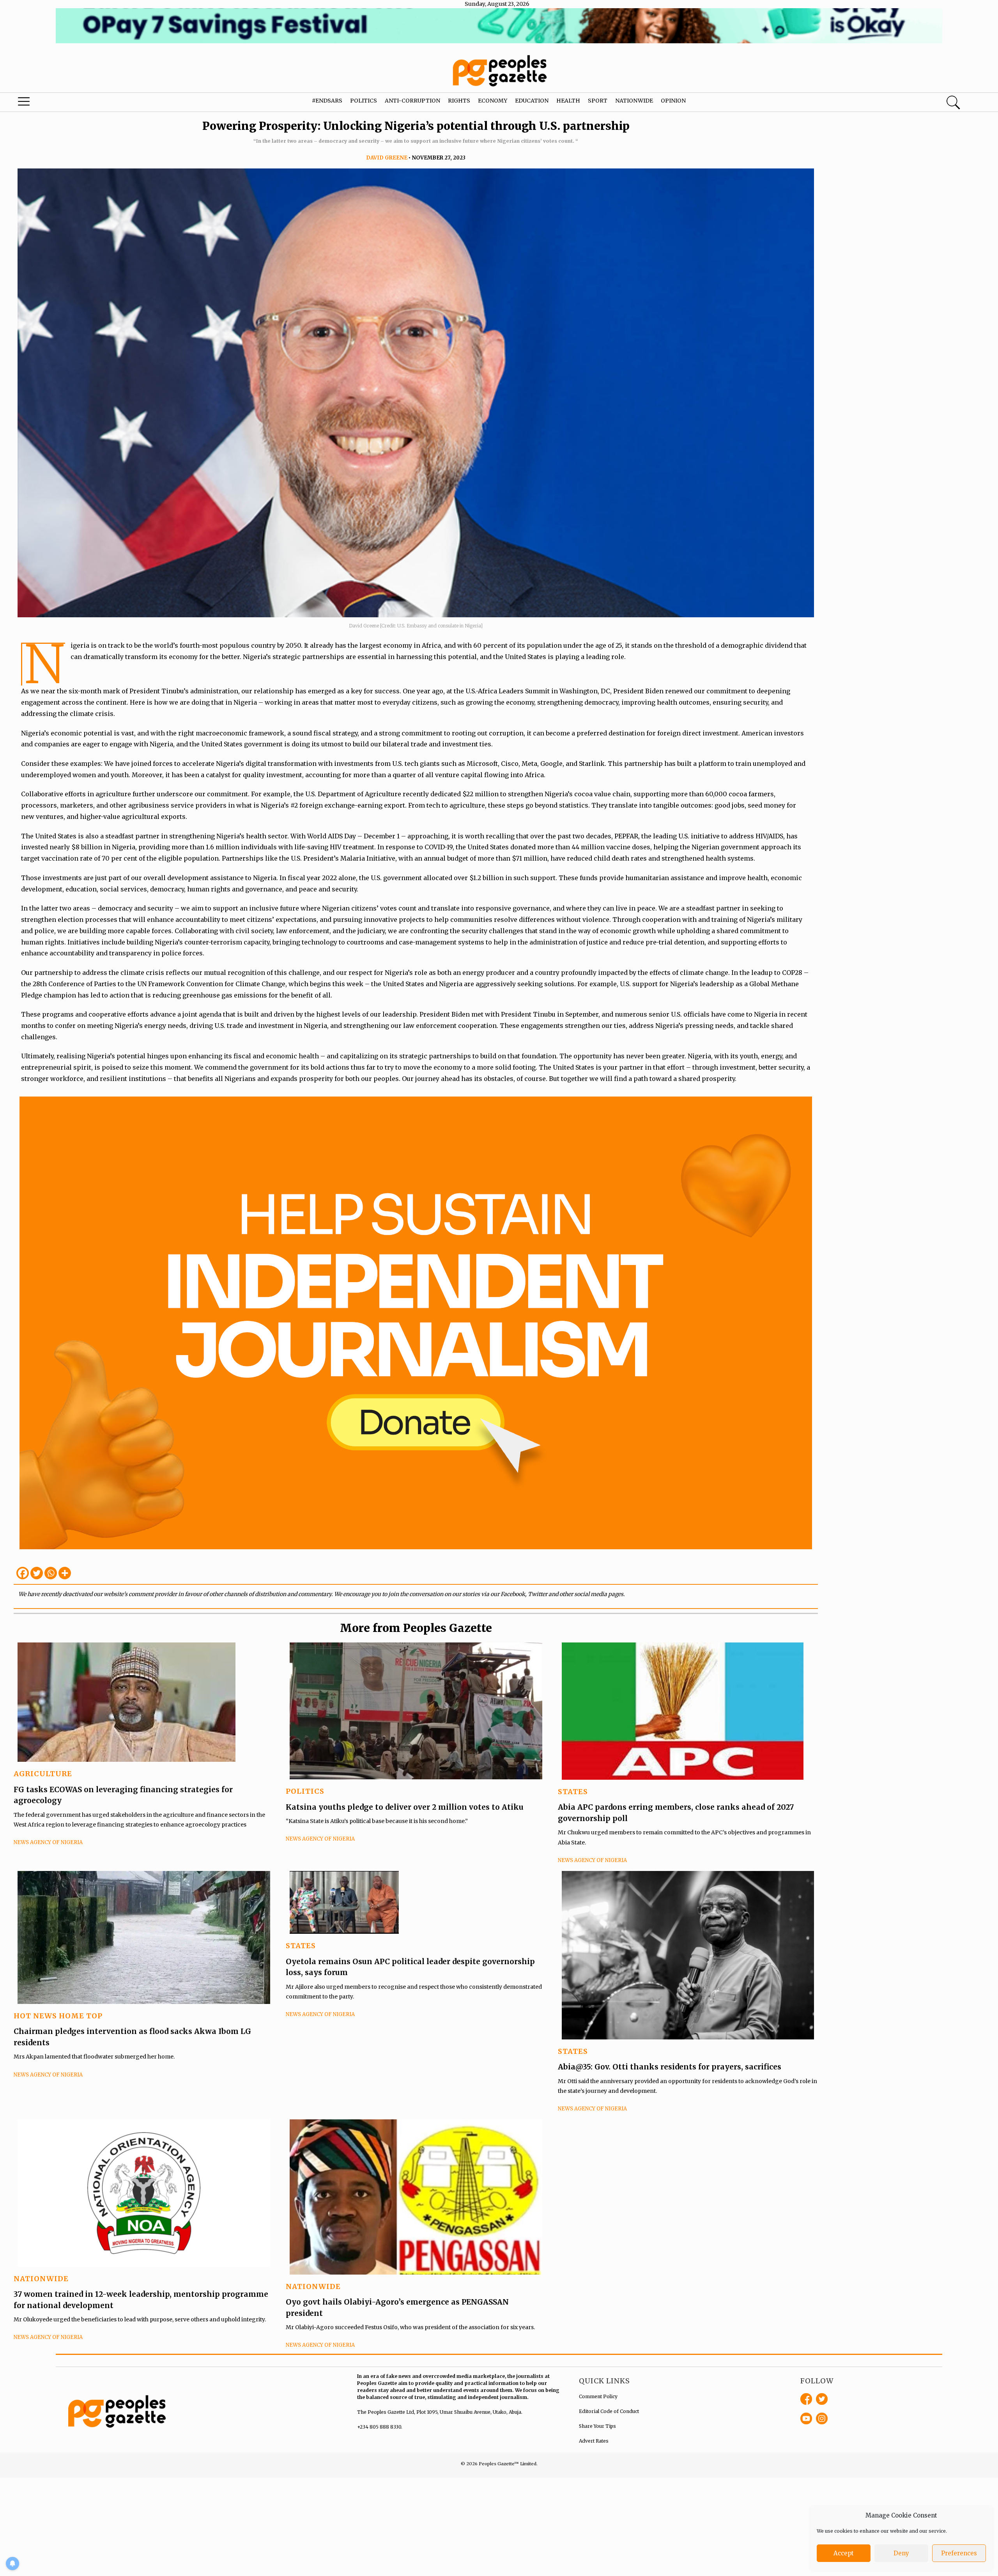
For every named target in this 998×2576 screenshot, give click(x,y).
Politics (364, 101)
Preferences (959, 2553)
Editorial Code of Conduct (609, 2411)
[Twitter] (37, 1573)
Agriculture (43, 1774)
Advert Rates (594, 2441)
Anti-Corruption (412, 101)
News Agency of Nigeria (48, 1842)
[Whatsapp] (51, 1573)
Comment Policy (598, 2396)
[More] (65, 1573)
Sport (598, 101)
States (573, 1792)
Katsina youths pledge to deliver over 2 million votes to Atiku (405, 1807)
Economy (493, 101)
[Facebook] (23, 1573)
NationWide (41, 2279)
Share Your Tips (597, 2426)
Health (568, 101)
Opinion (673, 101)
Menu (53, 103)
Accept (844, 2553)
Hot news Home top (58, 2016)
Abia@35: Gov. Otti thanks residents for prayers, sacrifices (670, 2067)
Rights (459, 101)
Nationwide (634, 101)
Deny (901, 2553)
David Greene (387, 158)
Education (532, 101)
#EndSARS (327, 101)
